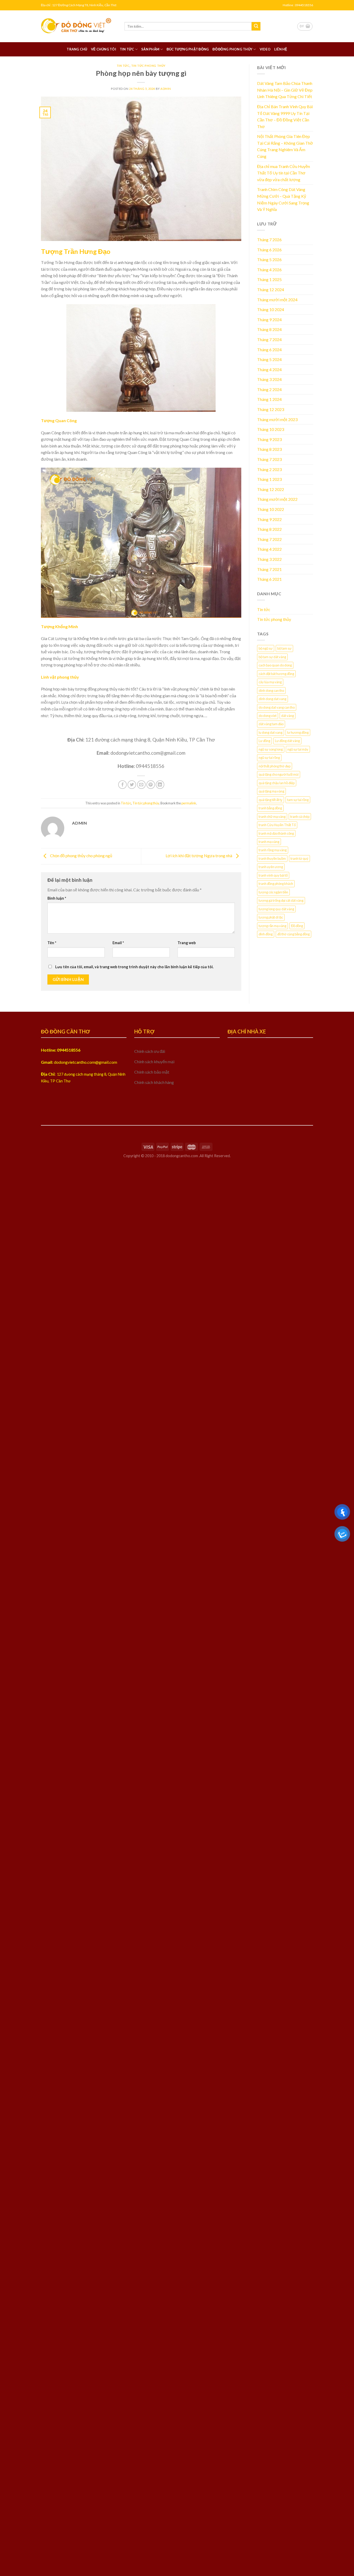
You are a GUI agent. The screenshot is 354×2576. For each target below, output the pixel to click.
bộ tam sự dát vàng (272, 657)
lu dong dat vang (271, 732)
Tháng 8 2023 (269, 449)
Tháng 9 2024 (269, 320)
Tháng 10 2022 (271, 509)
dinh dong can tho (271, 691)
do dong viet (268, 716)
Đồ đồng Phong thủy (232, 49)
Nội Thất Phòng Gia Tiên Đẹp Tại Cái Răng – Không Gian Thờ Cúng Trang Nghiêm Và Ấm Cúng (285, 146)
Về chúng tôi (104, 49)
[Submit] (256, 26)
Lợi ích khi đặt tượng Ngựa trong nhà (199, 856)
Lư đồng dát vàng (287, 741)
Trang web (187, 943)
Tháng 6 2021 (269, 579)
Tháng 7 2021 (269, 569)
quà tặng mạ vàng (271, 791)
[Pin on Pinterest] (151, 785)
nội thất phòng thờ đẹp (275, 766)
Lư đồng (264, 741)
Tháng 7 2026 (269, 240)
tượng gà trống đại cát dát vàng (281, 900)
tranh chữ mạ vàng (272, 817)
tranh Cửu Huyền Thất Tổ (277, 825)
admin (166, 89)
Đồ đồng (297, 926)
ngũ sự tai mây (298, 749)
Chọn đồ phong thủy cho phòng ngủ (81, 856)
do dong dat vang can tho (277, 707)
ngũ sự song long (271, 749)
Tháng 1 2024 (269, 399)
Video (265, 49)
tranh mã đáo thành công (276, 833)
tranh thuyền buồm (272, 858)
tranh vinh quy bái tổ (273, 875)
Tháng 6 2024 (269, 350)
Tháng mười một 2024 (277, 300)
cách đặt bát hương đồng (276, 674)
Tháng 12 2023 (271, 409)
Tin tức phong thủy (148, 66)
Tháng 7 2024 (269, 339)
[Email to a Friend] (141, 785)
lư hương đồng (298, 732)
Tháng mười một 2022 (277, 499)
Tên (52, 943)
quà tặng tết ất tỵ (271, 800)
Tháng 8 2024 (269, 329)
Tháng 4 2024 (269, 369)
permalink (189, 803)
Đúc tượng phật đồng (188, 49)
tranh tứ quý (299, 858)
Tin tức (127, 49)
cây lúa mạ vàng (270, 682)
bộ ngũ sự (266, 648)
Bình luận (57, 898)
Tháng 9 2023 (269, 439)
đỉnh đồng (266, 934)
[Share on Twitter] (132, 785)
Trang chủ (77, 49)
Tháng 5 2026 (269, 259)
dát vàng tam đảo (271, 724)
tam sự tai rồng (298, 800)
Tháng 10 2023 (271, 429)
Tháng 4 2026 (269, 270)
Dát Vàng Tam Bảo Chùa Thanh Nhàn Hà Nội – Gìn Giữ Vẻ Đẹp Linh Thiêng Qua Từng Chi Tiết (285, 90)
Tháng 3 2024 (269, 379)
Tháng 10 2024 (271, 309)
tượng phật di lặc (271, 917)
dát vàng (288, 716)
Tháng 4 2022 (269, 549)
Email (118, 943)
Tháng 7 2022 (269, 539)
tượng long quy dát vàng (276, 909)
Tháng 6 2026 (269, 250)
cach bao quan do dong (275, 665)
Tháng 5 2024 (269, 359)
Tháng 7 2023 (269, 459)
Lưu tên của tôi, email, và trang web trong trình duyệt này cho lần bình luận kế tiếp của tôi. (134, 967)
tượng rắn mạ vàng (272, 926)
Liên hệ (281, 49)
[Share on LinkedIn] (160, 785)
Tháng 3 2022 (269, 559)
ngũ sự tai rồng (269, 758)
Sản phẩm (150, 49)
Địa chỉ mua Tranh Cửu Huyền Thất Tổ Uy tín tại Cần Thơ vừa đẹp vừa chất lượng (284, 173)
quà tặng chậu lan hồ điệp (277, 783)
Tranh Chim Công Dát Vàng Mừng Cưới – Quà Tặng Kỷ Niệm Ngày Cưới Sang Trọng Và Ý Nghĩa (283, 199)
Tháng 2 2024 (269, 389)
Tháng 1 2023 (269, 479)
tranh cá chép (300, 817)
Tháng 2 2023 (269, 469)
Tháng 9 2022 (269, 519)
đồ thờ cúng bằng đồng (293, 934)
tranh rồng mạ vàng (273, 850)
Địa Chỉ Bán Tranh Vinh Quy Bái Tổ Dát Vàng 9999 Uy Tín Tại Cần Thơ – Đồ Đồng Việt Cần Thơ (285, 116)
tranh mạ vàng (269, 842)
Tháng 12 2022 (271, 489)
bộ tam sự (284, 648)
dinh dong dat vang (272, 699)
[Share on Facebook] (122, 785)
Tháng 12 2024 (271, 289)
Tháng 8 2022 (269, 529)
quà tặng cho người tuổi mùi (279, 774)
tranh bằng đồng (270, 808)
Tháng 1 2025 (269, 279)
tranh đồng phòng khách (276, 884)
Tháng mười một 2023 (277, 419)
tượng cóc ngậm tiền (273, 892)
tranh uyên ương (271, 867)
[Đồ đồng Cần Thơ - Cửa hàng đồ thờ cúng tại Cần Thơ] (79, 26)
